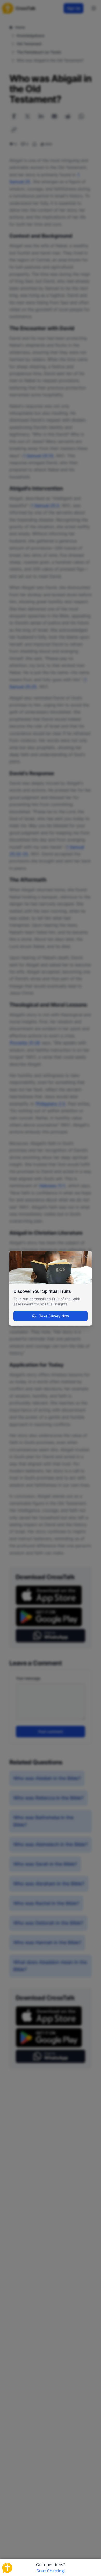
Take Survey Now (54, 1316)
